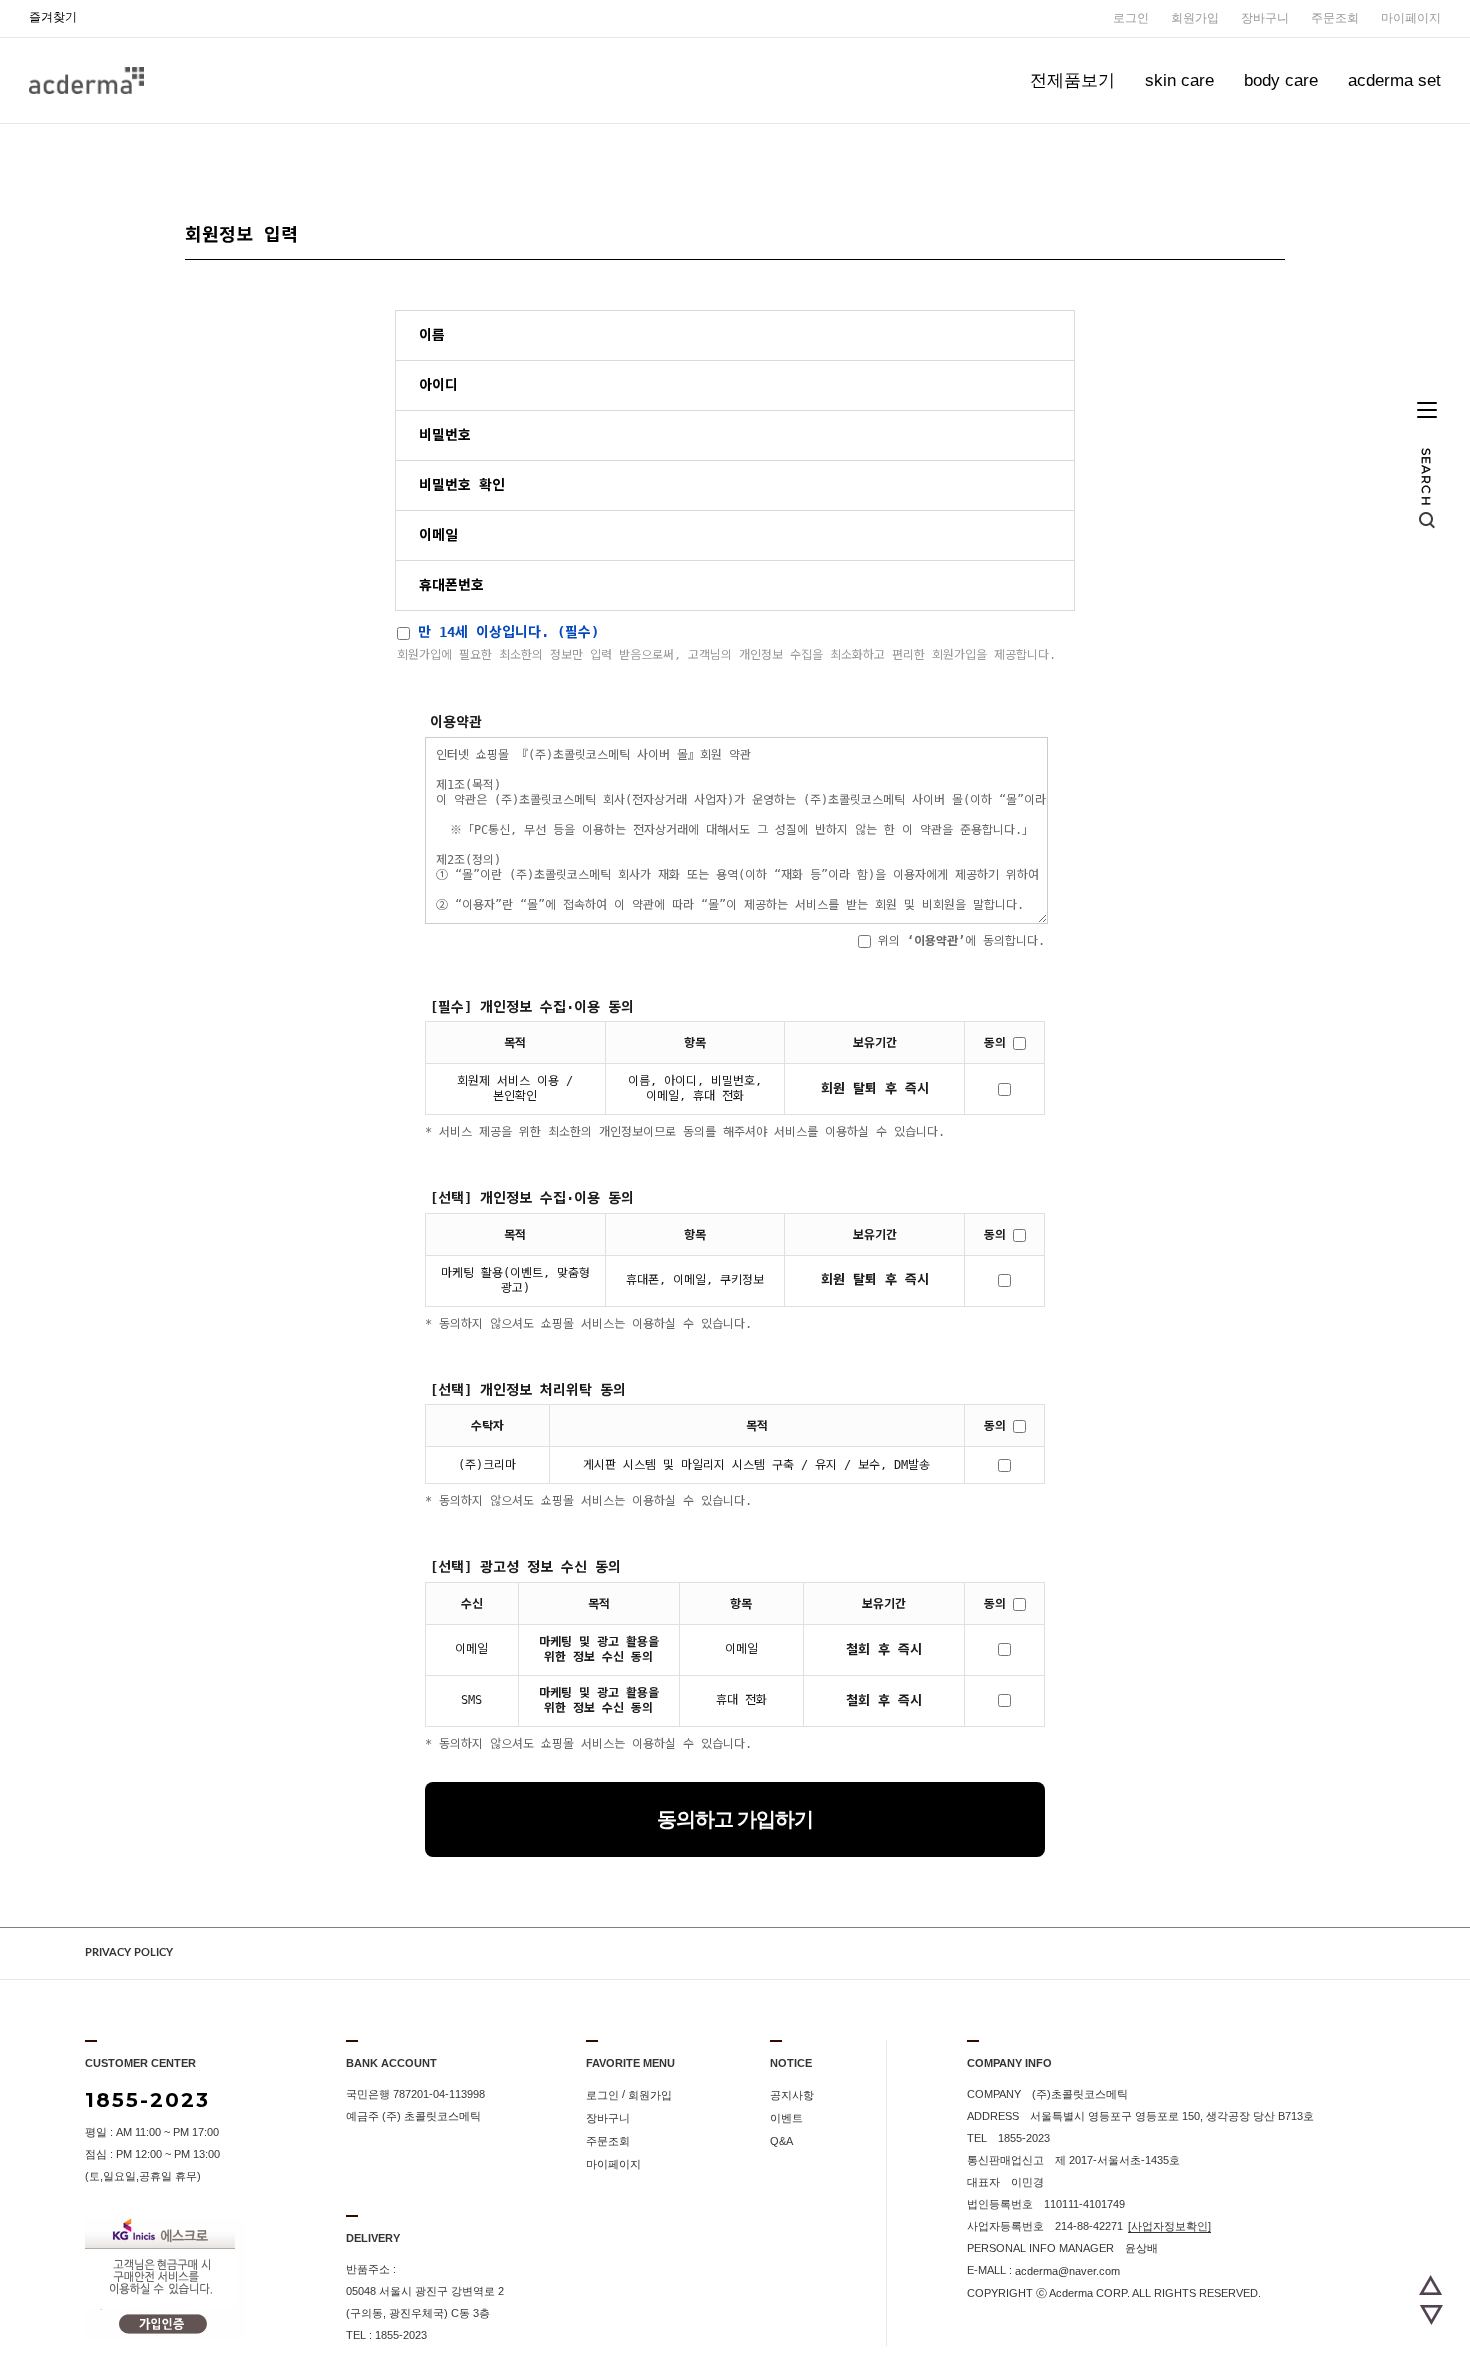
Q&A (781, 2141)
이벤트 (786, 2118)
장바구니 (1265, 18)
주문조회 (1335, 18)
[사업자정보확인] (1169, 2226)
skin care (1179, 80)
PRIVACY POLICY (129, 1952)
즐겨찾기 (53, 17)
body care (1281, 80)
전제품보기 (1072, 80)
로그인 (1131, 18)
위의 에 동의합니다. (958, 941)
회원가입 (1195, 18)
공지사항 (792, 2095)
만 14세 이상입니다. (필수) (504, 632)
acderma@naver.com (1067, 2271)
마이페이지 (1411, 18)
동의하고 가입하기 (735, 1819)
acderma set (1394, 80)
